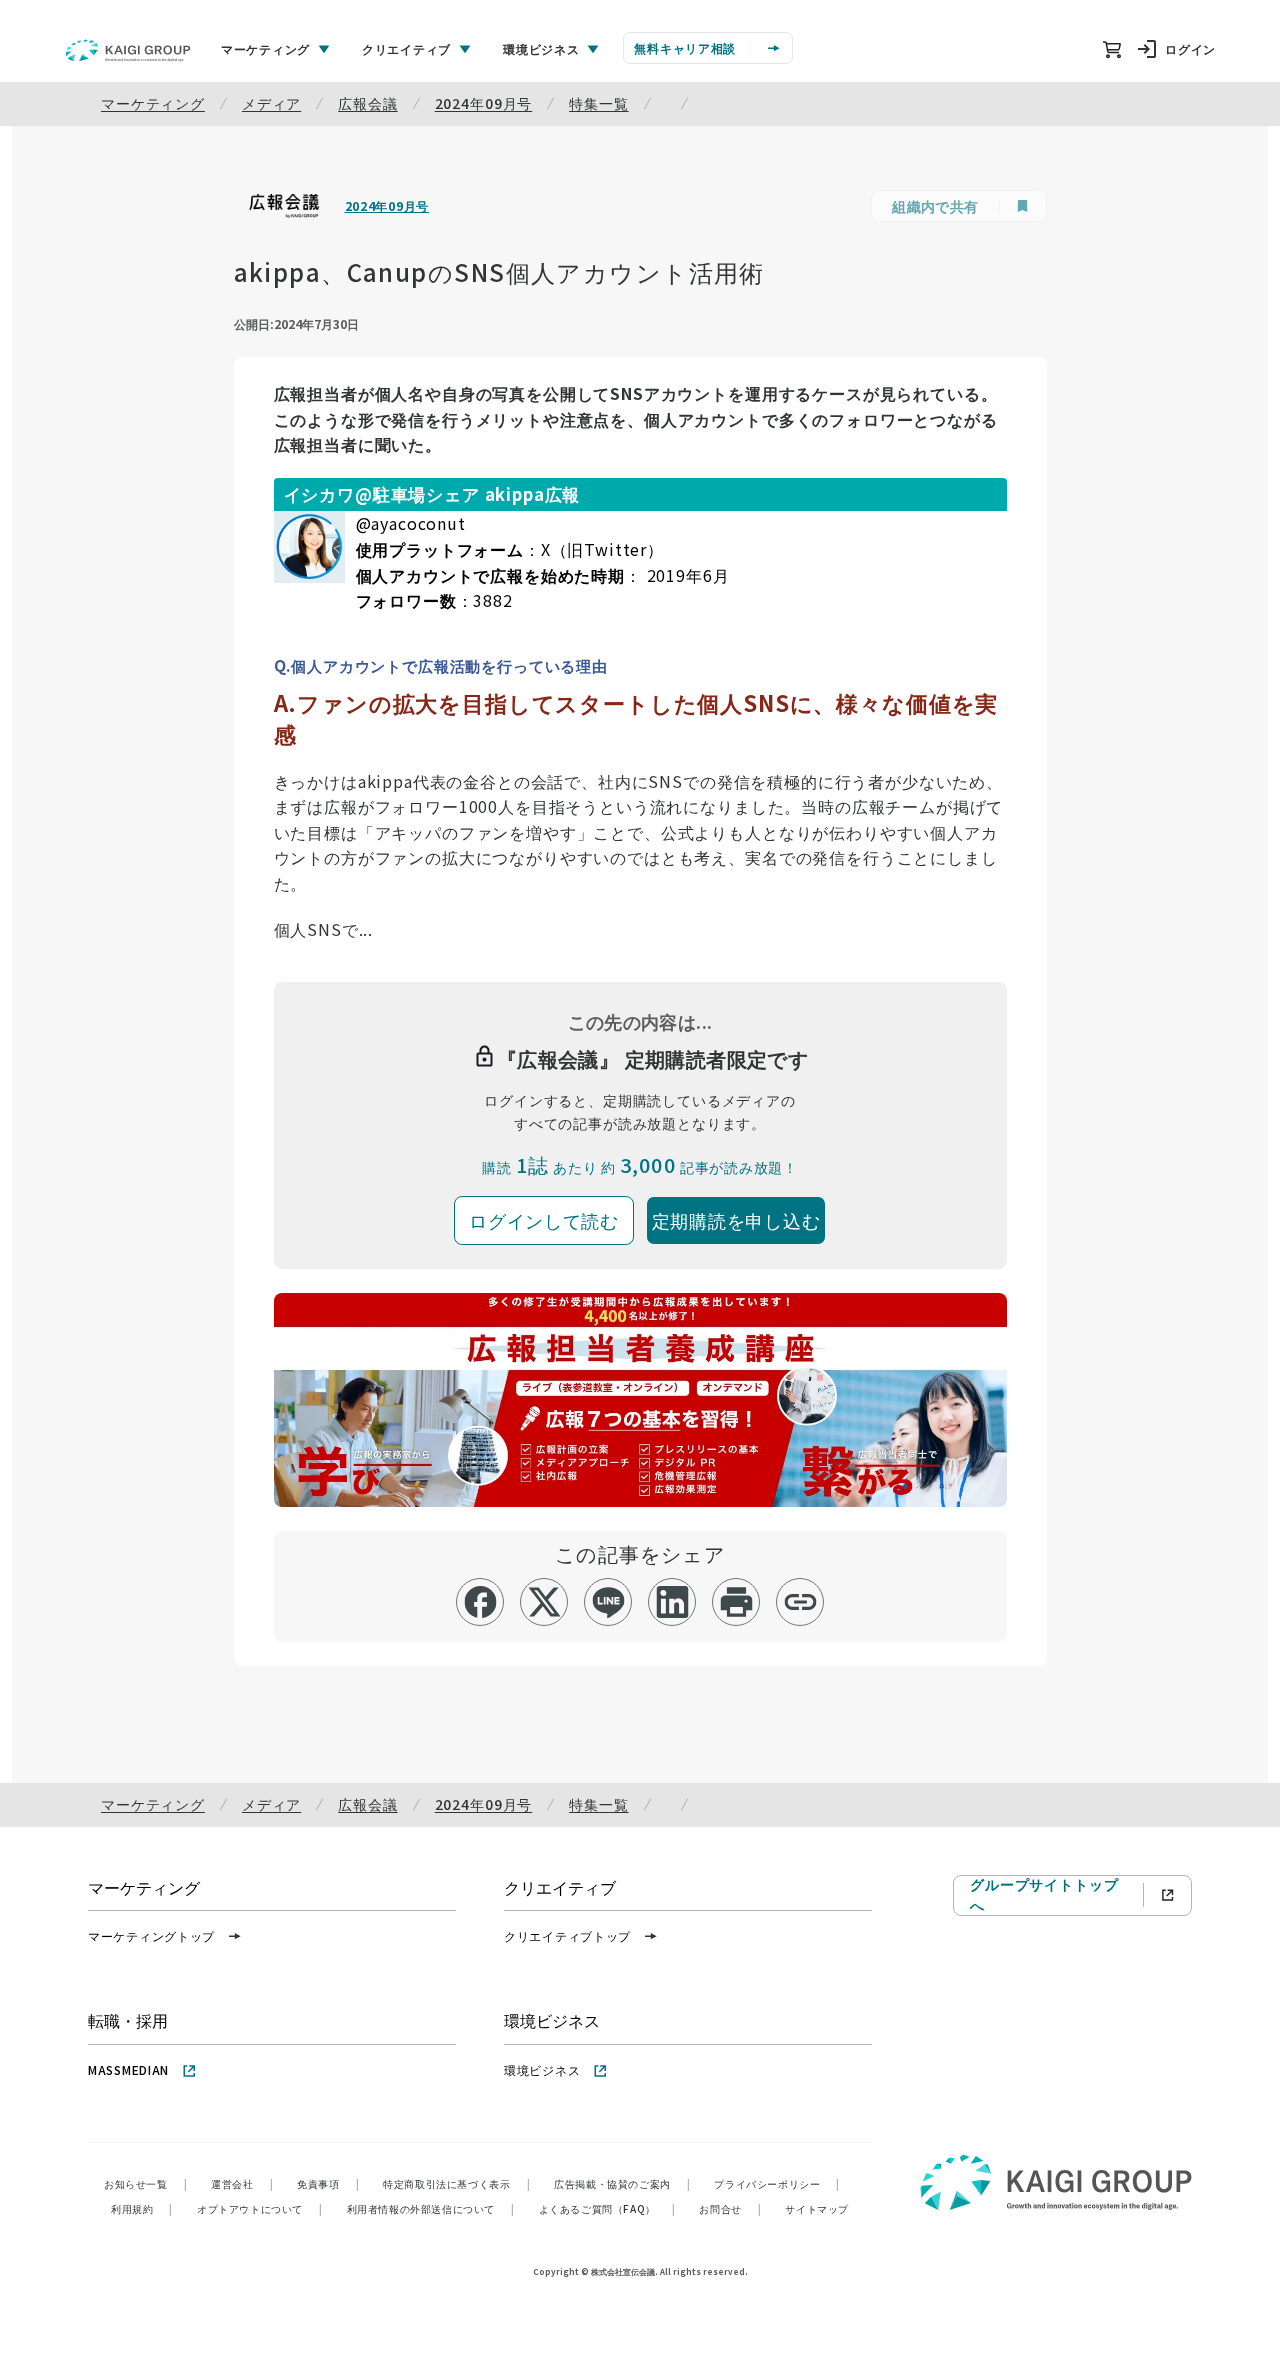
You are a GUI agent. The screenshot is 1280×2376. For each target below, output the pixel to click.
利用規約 (142, 2208)
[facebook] (480, 1602)
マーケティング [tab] (265, 48)
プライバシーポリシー (777, 2183)
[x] (544, 1602)
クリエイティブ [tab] (406, 48)
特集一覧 (598, 103)
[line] (608, 1602)
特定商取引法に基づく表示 (456, 2183)
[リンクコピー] (800, 1602)
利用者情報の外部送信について (431, 2208)
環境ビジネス (542, 2069)
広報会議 (367, 103)
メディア (271, 103)
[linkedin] (672, 1602)
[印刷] (736, 1602)
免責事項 (328, 2183)
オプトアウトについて (260, 2208)
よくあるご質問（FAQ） (607, 2208)
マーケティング (153, 103)
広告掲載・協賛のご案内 (622, 2183)
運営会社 (242, 2183)
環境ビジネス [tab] (541, 48)
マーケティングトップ (151, 1935)
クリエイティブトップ (567, 1935)
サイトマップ (817, 2208)
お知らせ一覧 (145, 2183)
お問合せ (730, 2208)
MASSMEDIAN (128, 2069)
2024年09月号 (484, 103)
